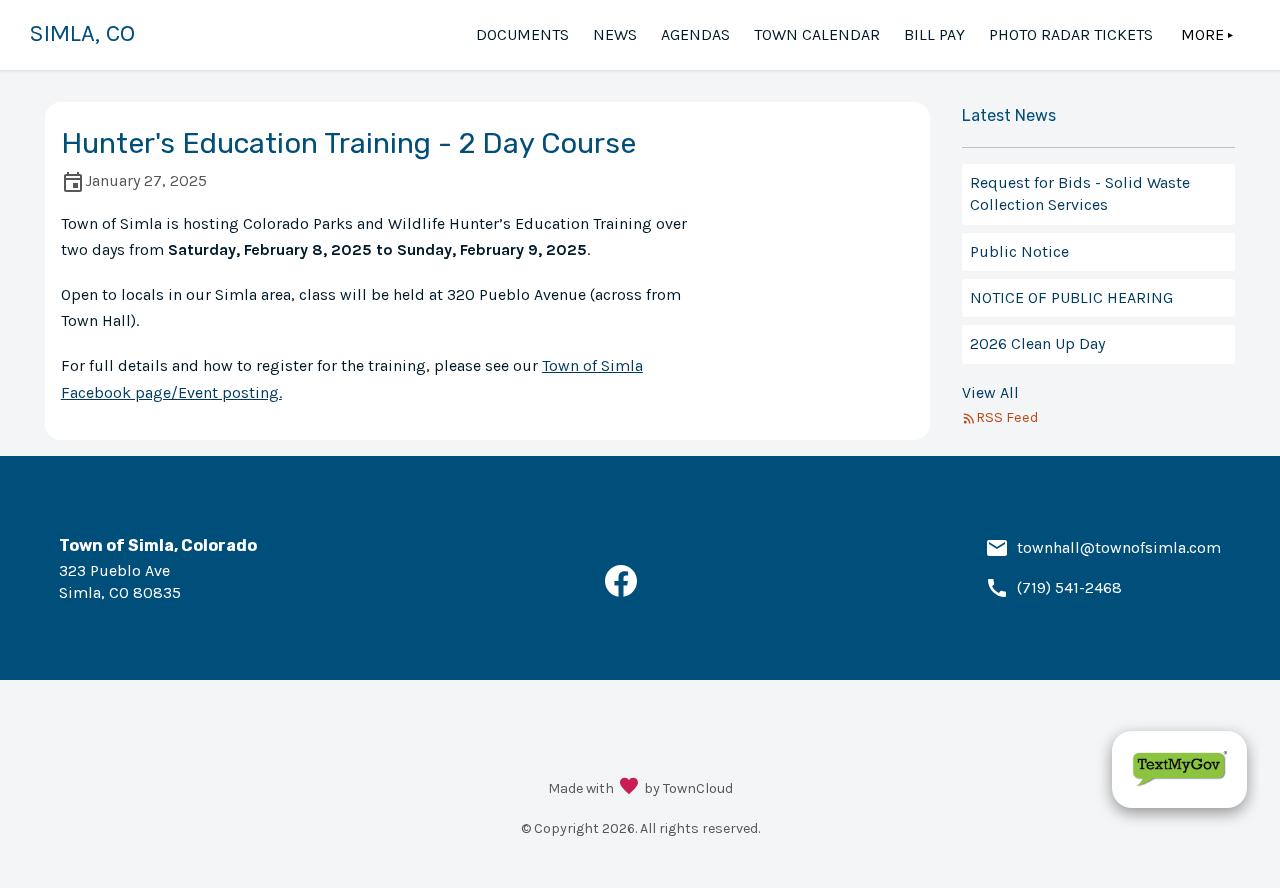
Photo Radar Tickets (1071, 34)
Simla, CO (82, 33)
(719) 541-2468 (1069, 587)
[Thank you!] (629, 788)
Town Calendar (817, 34)
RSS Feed (1007, 417)
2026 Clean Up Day (1037, 343)
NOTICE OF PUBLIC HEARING (1071, 297)
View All (990, 392)
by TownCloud (688, 788)
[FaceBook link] (621, 591)
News (615, 34)
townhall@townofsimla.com (1119, 547)
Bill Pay (934, 34)
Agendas (695, 34)
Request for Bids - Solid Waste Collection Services (1080, 193)
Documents (522, 34)
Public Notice (1019, 251)
